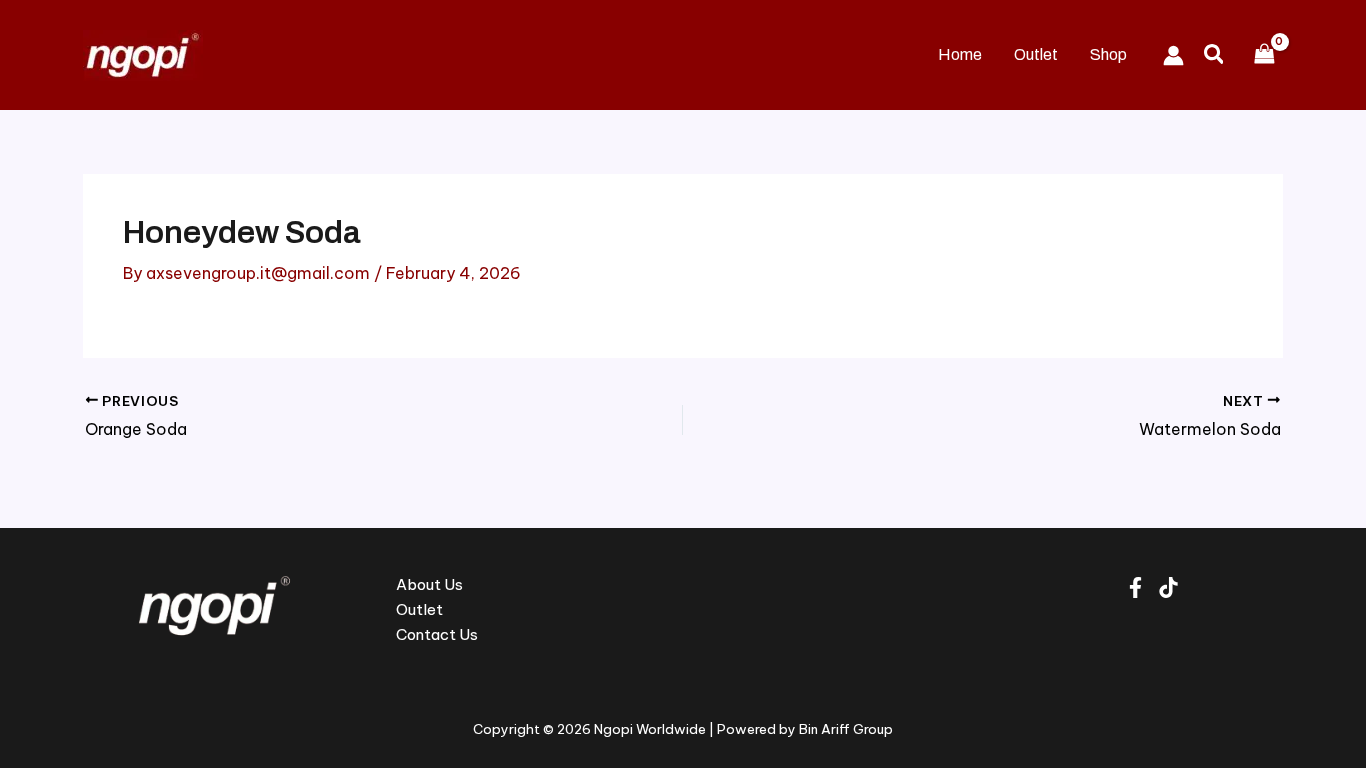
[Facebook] (1135, 587)
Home (960, 54)
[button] (1215, 55)
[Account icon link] (1173, 55)
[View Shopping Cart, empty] (1264, 54)
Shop (1108, 54)
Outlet (1036, 54)
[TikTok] (1168, 587)
